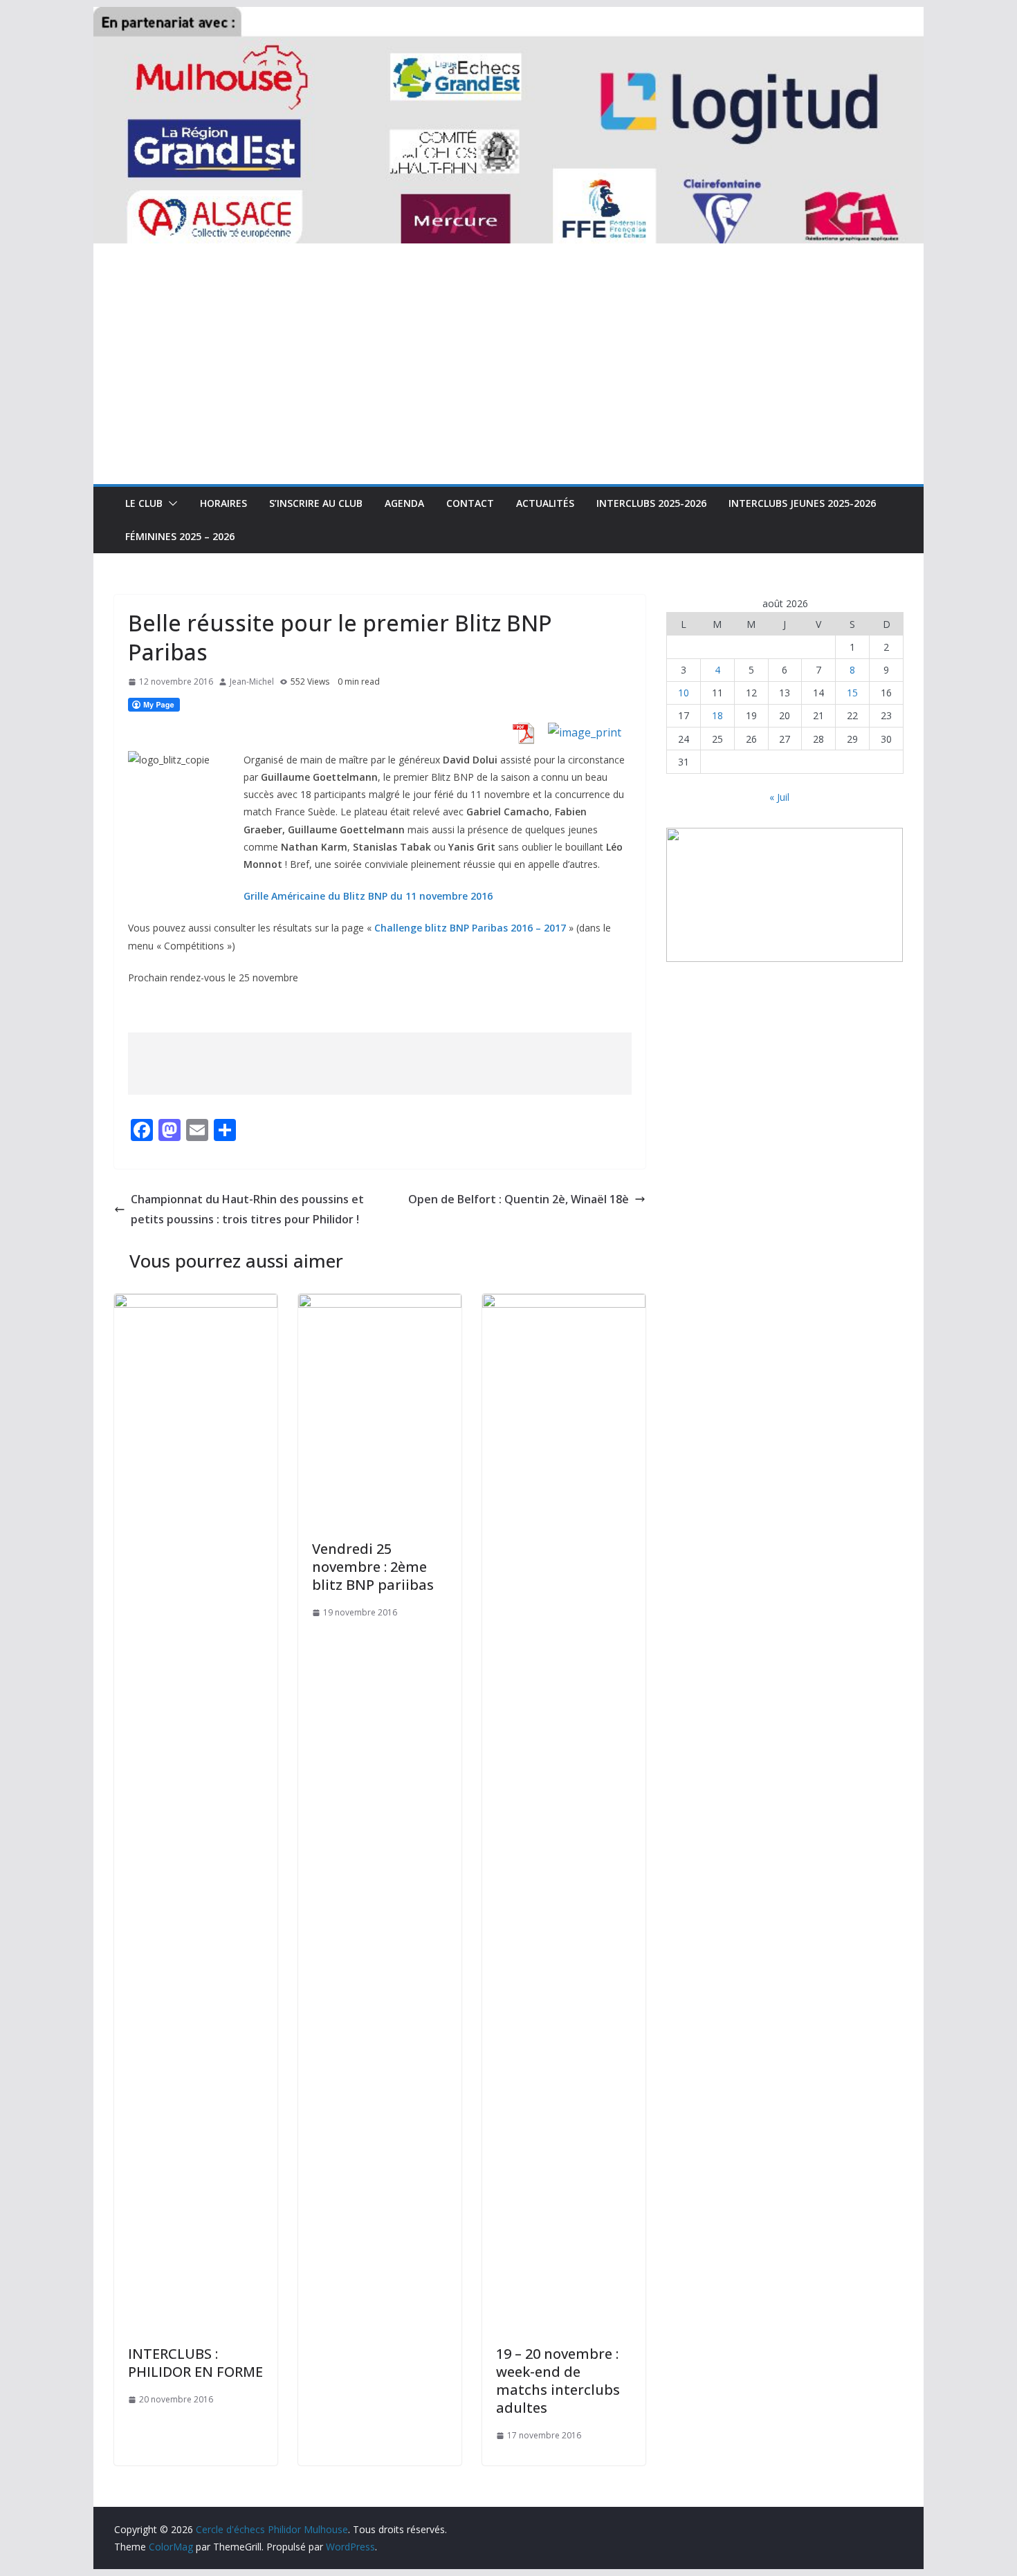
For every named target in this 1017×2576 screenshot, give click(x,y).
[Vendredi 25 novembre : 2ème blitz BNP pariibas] (380, 1304)
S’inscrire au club (316, 503)
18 (717, 715)
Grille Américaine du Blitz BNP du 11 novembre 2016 (368, 896)
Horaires (223, 503)
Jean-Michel (252, 682)
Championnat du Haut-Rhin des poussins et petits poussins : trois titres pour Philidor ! (247, 1209)
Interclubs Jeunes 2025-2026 (802, 503)
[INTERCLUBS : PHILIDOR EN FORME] (196, 1304)
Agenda (404, 503)
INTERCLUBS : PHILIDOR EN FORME (195, 2363)
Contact (470, 503)
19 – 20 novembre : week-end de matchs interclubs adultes (558, 2381)
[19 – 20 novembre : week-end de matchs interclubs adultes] (564, 1304)
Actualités (545, 503)
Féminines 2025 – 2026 (180, 536)
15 (852, 693)
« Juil (779, 797)
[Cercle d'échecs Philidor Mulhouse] (508, 17)
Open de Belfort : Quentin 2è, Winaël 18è (519, 1199)
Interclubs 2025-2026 (651, 503)
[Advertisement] (508, 380)
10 (684, 693)
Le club (144, 503)
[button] (170, 503)
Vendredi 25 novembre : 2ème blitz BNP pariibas (373, 1567)
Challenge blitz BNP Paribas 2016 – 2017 (470, 928)
